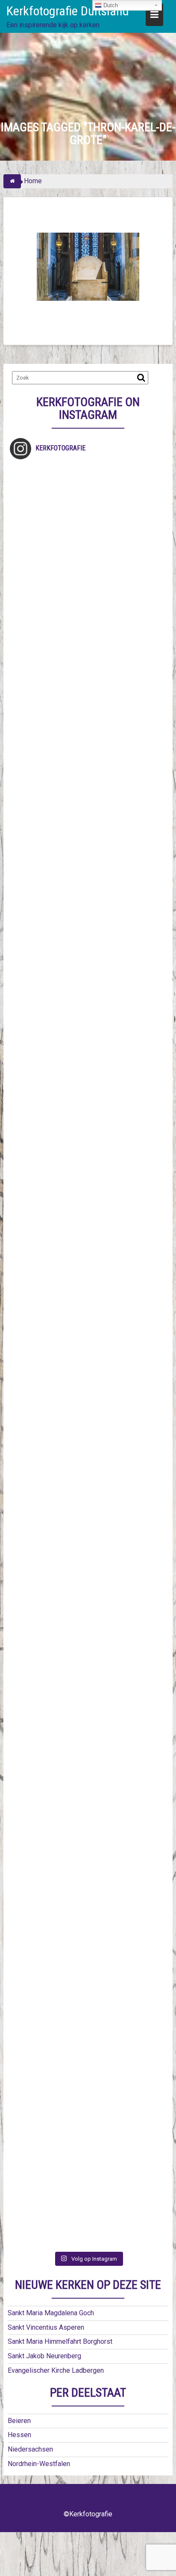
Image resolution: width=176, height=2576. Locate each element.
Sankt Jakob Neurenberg (44, 2356)
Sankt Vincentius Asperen (46, 2327)
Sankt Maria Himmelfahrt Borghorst (60, 2341)
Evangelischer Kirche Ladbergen (56, 2370)
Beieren (19, 2421)
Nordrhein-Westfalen (39, 2464)
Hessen (19, 2435)
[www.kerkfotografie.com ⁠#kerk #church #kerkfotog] (88, 1668)
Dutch (110, 5)
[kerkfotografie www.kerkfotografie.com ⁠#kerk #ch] (88, 866)
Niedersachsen (30, 2449)
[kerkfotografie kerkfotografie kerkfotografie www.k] (88, 510)
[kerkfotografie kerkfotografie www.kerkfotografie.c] (88, 777)
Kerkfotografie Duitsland (68, 11)
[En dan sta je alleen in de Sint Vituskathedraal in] (88, 1401)
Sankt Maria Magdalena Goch (51, 2313)
